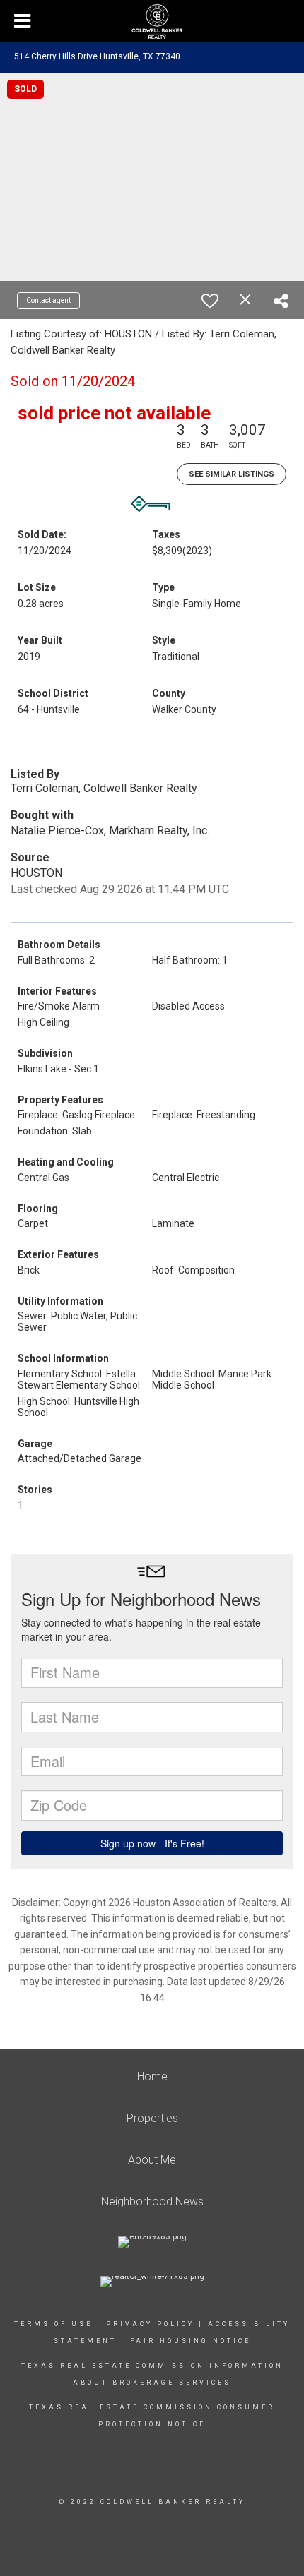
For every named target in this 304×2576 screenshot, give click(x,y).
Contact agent (48, 300)
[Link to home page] (152, 22)
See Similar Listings (232, 474)
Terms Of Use (53, 2324)
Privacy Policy (150, 2324)
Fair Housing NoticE (191, 2341)
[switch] (210, 301)
